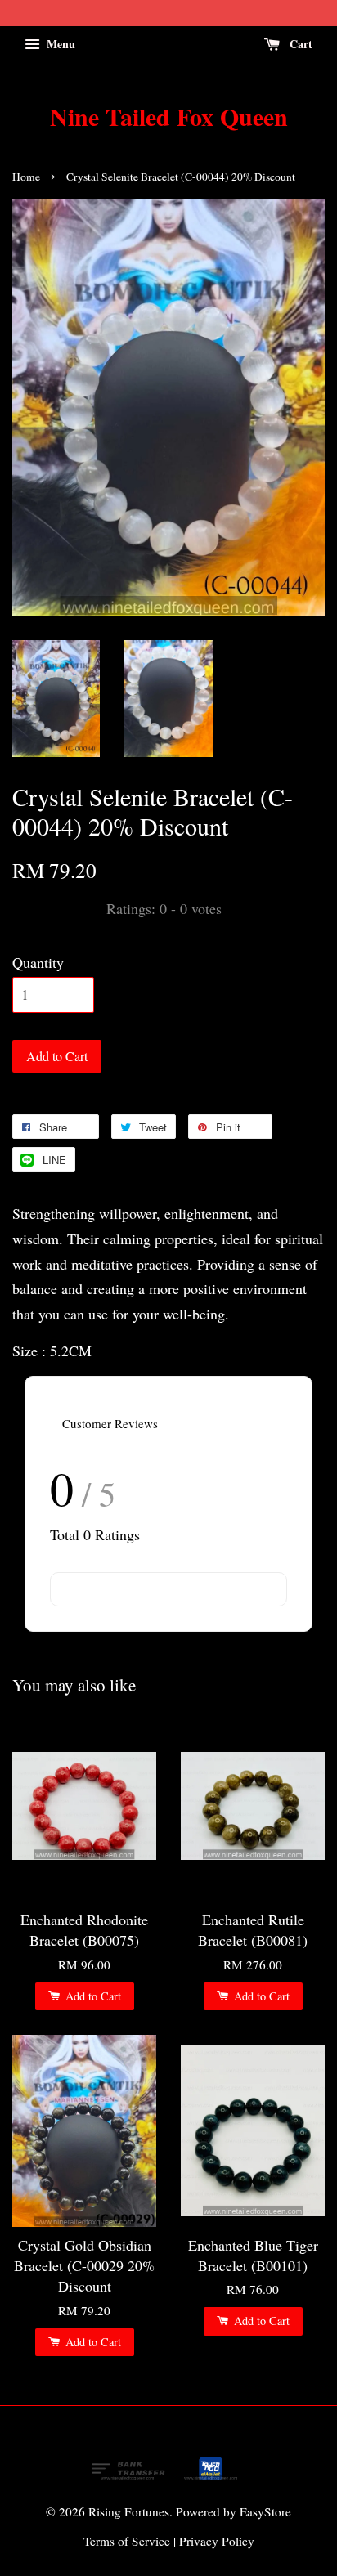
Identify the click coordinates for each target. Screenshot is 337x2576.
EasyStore (265, 2511)
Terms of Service (127, 2541)
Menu (59, 44)
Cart (299, 44)
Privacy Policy (217, 2541)
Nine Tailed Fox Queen (169, 116)
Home (26, 177)
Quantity (38, 962)
